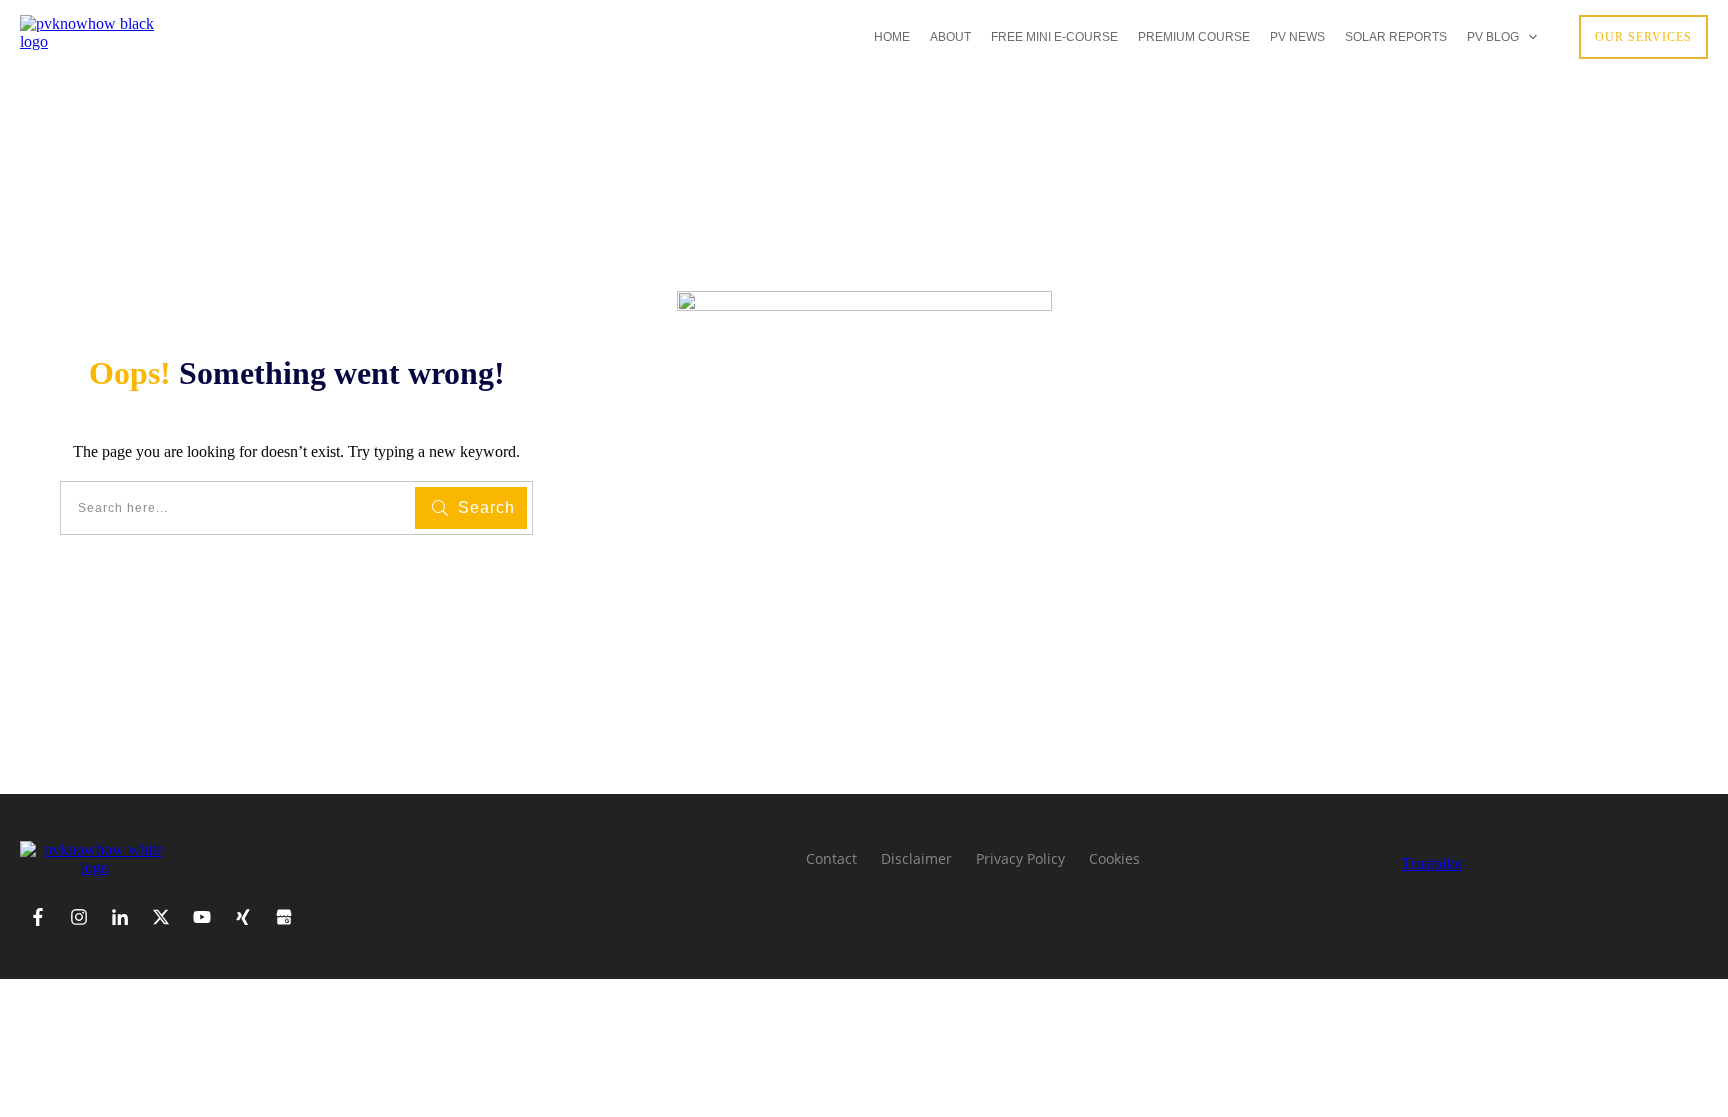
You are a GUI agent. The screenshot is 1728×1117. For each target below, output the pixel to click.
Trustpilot (1432, 863)
